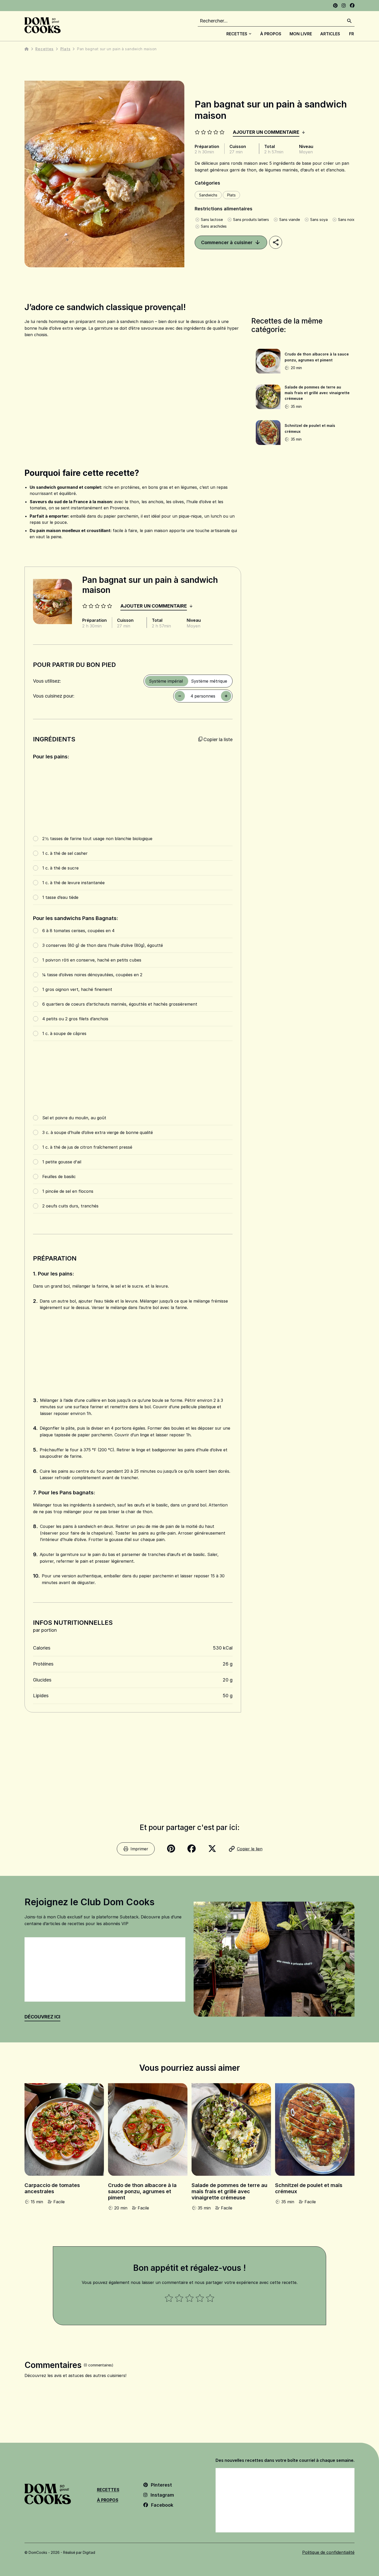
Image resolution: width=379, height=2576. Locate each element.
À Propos (271, 34)
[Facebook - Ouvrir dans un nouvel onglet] (352, 6)
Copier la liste (218, 739)
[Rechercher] (349, 21)
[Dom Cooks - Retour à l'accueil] (43, 25)
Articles (330, 34)
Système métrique (209, 681)
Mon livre (301, 34)
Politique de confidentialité (328, 2552)
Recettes (237, 34)
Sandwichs (208, 195)
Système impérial (166, 681)
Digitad (89, 2552)
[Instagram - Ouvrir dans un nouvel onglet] (344, 6)
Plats (65, 49)
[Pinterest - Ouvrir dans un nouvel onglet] (335, 6)
